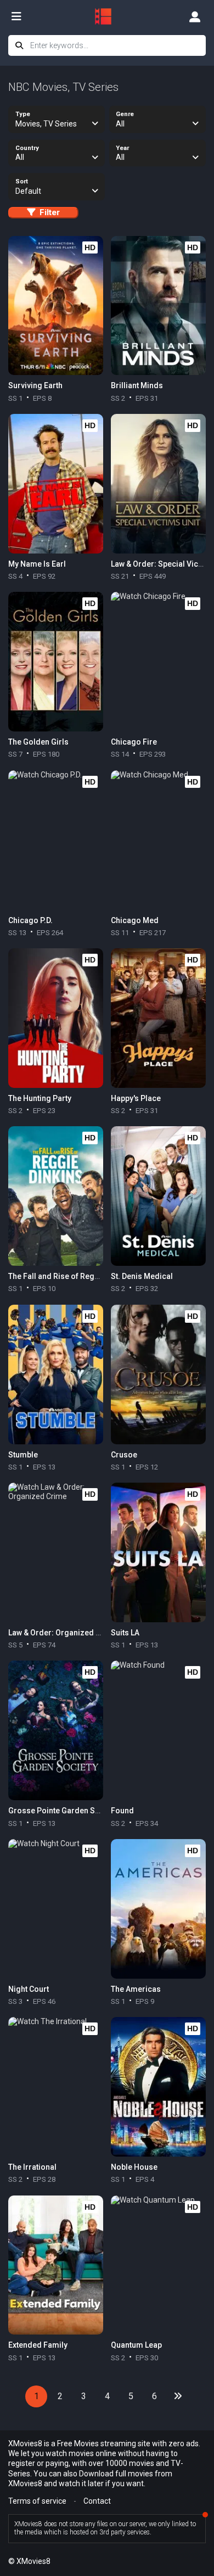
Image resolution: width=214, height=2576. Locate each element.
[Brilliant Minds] (158, 306)
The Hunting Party (40, 1098)
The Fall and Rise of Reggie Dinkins (71, 1276)
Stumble (23, 1455)
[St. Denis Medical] (158, 1196)
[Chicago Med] (158, 840)
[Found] (158, 1730)
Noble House (134, 2167)
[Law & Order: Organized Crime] (55, 1552)
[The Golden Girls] (55, 662)
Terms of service (37, 2501)
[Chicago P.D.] (55, 840)
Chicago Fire (134, 742)
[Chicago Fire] (158, 662)
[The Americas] (158, 1909)
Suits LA (125, 1633)
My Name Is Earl (37, 564)
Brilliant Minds (137, 385)
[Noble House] (158, 2087)
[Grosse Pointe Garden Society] (55, 1730)
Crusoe (124, 1455)
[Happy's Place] (158, 1018)
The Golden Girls (38, 742)
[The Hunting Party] (55, 1018)
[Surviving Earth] (55, 306)
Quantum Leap (136, 2345)
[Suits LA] (158, 1552)
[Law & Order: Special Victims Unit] (158, 484)
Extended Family (38, 2345)
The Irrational (32, 2167)
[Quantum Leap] (158, 2265)
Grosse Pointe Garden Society (63, 1811)
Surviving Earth (35, 385)
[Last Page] (178, 2396)
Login (195, 16)
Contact (97, 2501)
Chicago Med (135, 920)
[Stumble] (55, 1375)
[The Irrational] (55, 2087)
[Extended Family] (55, 2265)
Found (122, 1811)
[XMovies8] (107, 16)
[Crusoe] (158, 1375)
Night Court (29, 1989)
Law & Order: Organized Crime (63, 1633)
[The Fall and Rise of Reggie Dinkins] (55, 1196)
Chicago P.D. (30, 920)
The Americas (136, 1989)
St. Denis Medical (142, 1276)
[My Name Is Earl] (55, 484)
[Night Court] (55, 1909)
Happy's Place (136, 1098)
